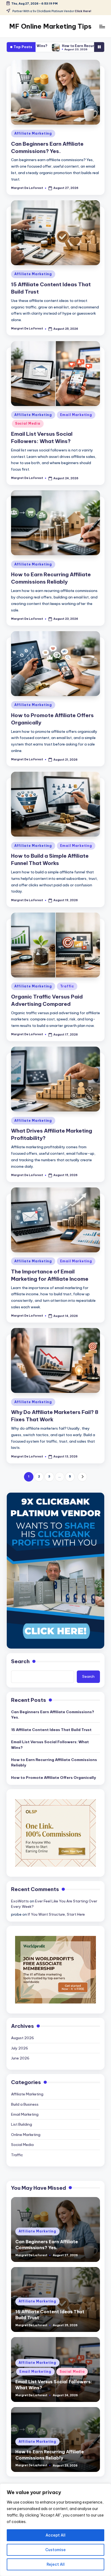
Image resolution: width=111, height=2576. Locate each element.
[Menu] (102, 26)
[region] (55, 2530)
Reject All (56, 2564)
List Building (22, 2124)
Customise (55, 2550)
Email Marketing (76, 415)
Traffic (67, 986)
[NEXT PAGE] (82, 1477)
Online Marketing (26, 2135)
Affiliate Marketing (33, 133)
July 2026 (20, 2048)
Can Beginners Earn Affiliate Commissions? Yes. (53, 1715)
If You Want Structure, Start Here (56, 1914)
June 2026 (20, 2058)
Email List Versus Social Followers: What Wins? (50, 1745)
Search (20, 1661)
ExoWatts (20, 1901)
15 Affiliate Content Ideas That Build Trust (51, 1730)
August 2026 (22, 2038)
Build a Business (25, 2104)
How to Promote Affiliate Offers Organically (53, 1778)
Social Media (28, 423)
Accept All (55, 2535)
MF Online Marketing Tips (50, 26)
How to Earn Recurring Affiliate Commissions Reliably (60, 46)
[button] (82, 1477)
